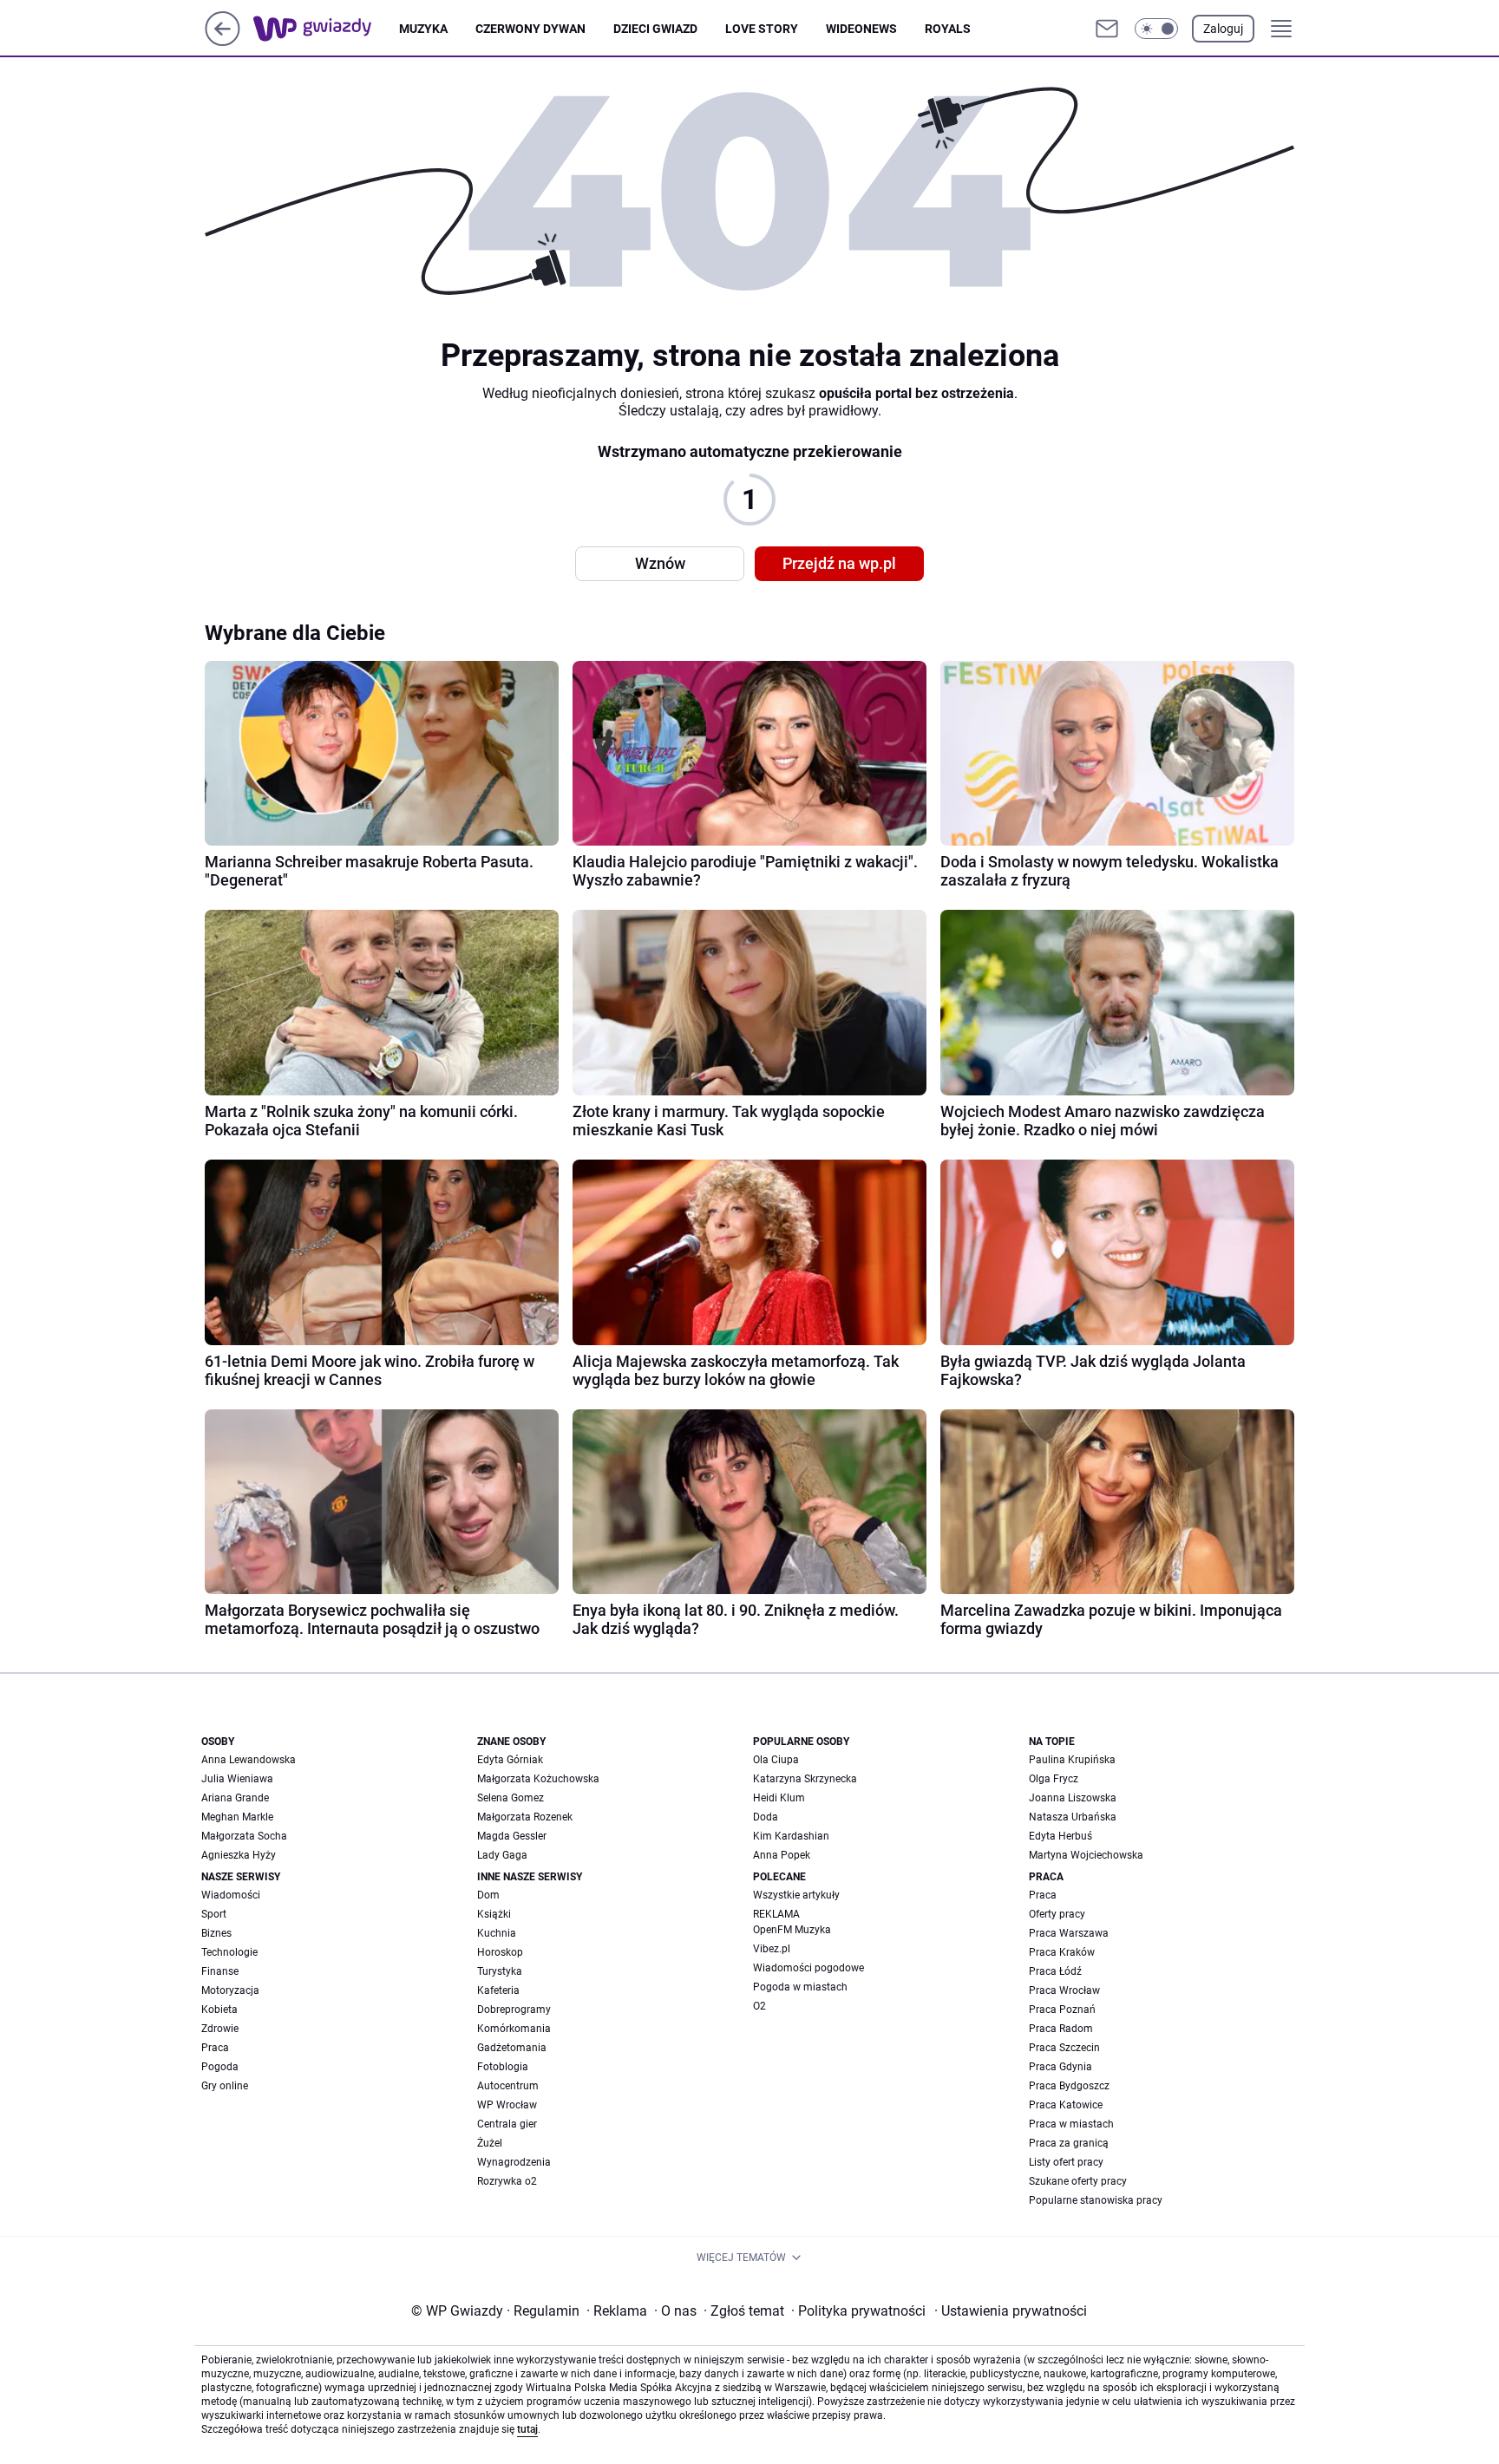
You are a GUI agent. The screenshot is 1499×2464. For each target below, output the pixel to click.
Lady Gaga (502, 1855)
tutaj (527, 2429)
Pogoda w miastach (800, 1987)
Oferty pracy (1057, 1914)
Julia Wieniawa (237, 1779)
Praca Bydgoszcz (1069, 2086)
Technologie (229, 1952)
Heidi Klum (779, 1798)
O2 (759, 2006)
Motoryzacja (230, 1990)
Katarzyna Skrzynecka (805, 1779)
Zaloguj (1223, 29)
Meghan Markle (237, 1817)
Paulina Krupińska (1072, 1760)
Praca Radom (1061, 2029)
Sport (214, 1914)
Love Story (762, 29)
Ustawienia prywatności (1011, 2311)
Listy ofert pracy (1066, 2162)
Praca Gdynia (1060, 2067)
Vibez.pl (772, 1949)
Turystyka (500, 1971)
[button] (1156, 29)
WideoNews (861, 29)
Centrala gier (507, 2124)
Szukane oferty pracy (1078, 2181)
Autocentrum (508, 2086)
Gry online (225, 2086)
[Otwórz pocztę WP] (1107, 29)
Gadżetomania (512, 2048)
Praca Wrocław (1064, 1990)
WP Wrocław (507, 2105)
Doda (766, 1817)
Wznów (660, 563)
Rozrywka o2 (507, 2181)
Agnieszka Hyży (239, 1855)
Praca (215, 2048)
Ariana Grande (235, 1798)
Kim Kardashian (791, 1836)
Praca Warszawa (1069, 1933)
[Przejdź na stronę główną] (223, 41)
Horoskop (500, 1952)
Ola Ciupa (776, 1760)
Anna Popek (782, 1855)
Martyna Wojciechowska (1086, 1855)
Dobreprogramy (514, 2010)
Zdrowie (220, 2029)
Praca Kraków (1062, 1952)
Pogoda (220, 2067)
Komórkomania (514, 2029)
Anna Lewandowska (249, 1760)
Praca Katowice (1066, 2105)
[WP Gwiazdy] (326, 29)
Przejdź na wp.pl (839, 563)
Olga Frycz (1054, 1779)
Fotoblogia (503, 2067)
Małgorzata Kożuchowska (538, 1779)
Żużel (490, 2143)
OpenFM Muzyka (792, 1930)
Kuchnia (497, 1933)
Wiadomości (231, 1895)
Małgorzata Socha (244, 1836)
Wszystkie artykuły (796, 1895)
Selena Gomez (511, 1798)
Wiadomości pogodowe (808, 1968)
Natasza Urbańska (1073, 1817)
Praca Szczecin (1064, 2048)
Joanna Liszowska (1073, 1798)
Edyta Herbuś (1060, 1836)
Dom (488, 1895)
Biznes (216, 1933)
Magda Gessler (512, 1836)
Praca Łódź (1055, 1971)
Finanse (220, 1971)
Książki (494, 1914)
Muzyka (423, 29)
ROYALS (948, 29)
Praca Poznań (1062, 2010)
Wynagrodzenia (514, 2162)
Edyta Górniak (510, 1760)
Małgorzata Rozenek (525, 1817)
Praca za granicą (1069, 2143)
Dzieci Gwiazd (655, 29)
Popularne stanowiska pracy (1096, 2200)
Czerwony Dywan (530, 29)
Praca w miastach (1071, 2124)
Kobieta (219, 2010)
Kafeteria (498, 1990)
